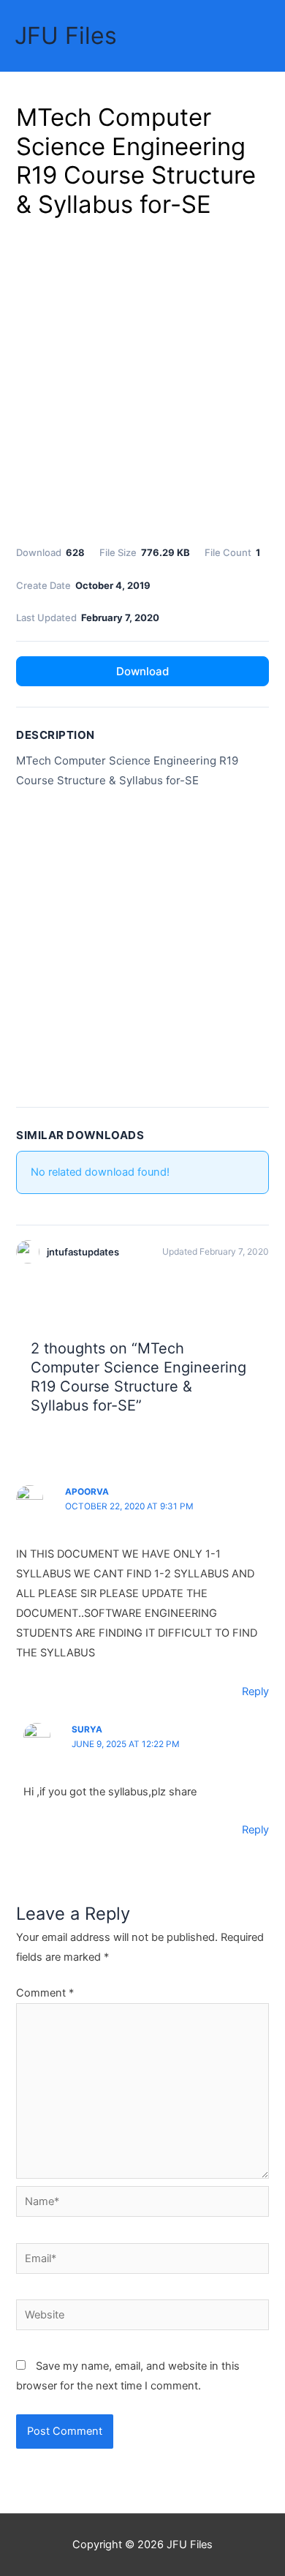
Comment (45, 1993)
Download (142, 671)
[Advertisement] (142, 379)
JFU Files (66, 35)
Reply (255, 1691)
